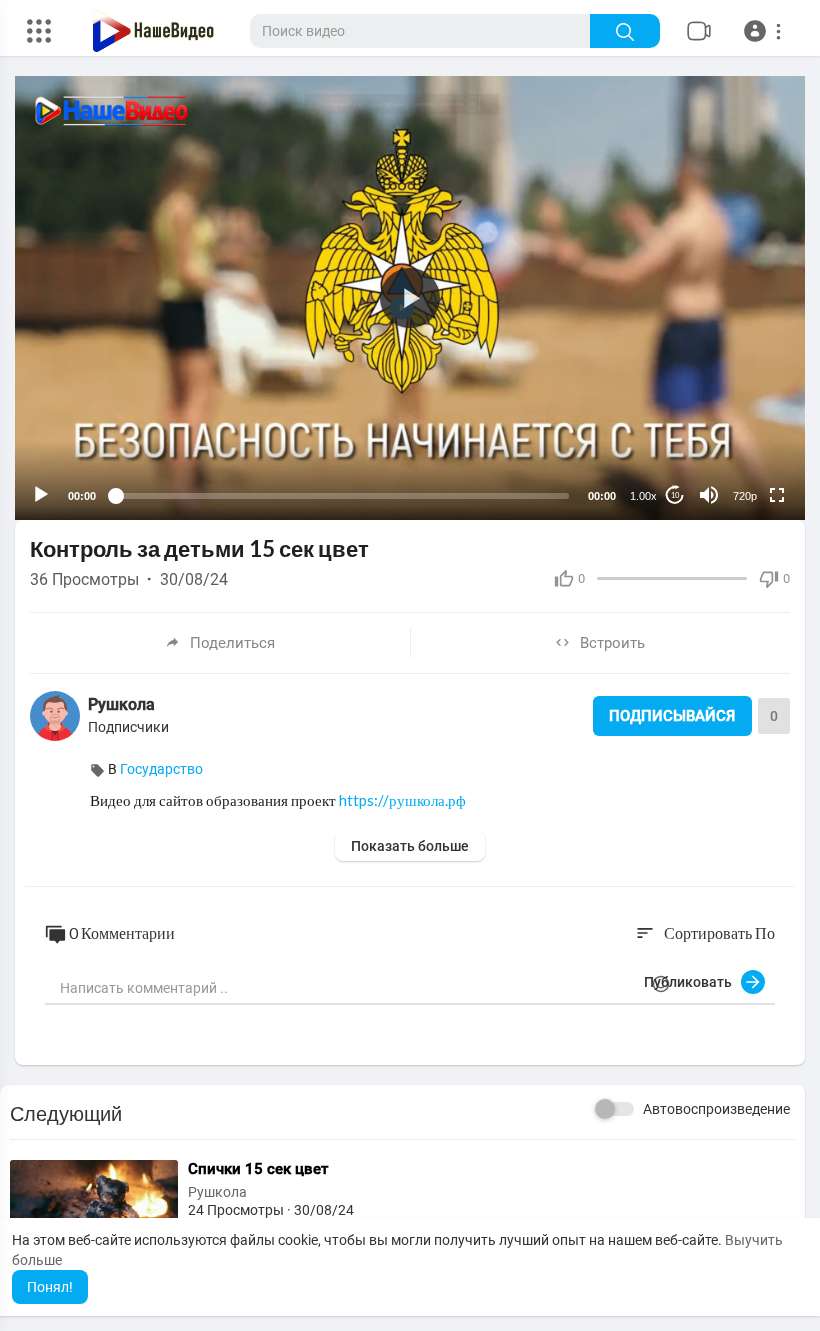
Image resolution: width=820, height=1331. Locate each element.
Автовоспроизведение (716, 1109)
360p (739, 446)
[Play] (41, 495)
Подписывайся (672, 716)
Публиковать (692, 982)
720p (745, 496)
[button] (765, 31)
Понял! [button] (50, 1287)
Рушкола (121, 704)
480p (739, 416)
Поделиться (232, 643)
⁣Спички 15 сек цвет (258, 1169)
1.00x (643, 496)
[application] (410, 298)
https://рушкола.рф (402, 800)
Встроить (612, 643)
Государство (161, 769)
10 (675, 495)
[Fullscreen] (777, 495)
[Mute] (709, 495)
